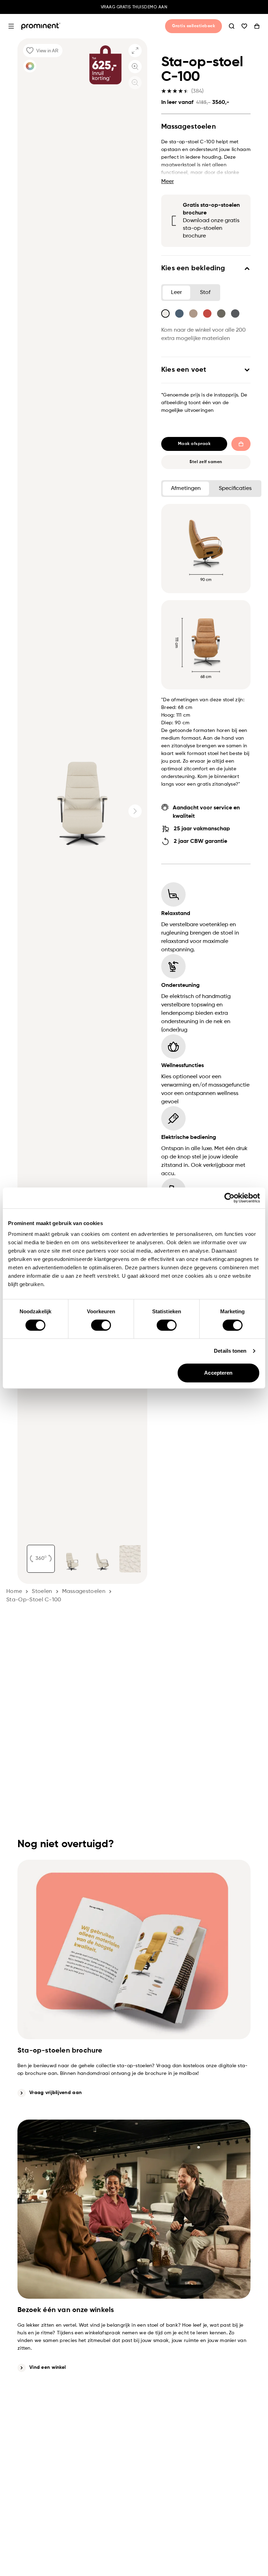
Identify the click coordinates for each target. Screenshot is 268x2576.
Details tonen (230, 1351)
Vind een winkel (47, 2367)
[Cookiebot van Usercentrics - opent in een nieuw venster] (229, 1198)
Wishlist (244, 26)
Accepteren (218, 1373)
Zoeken (232, 26)
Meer (167, 182)
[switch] (101, 1325)
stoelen (42, 1592)
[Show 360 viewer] (41, 1559)
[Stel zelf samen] (30, 66)
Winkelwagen (257, 26)
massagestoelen (84, 1592)
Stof (205, 293)
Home (14, 1592)
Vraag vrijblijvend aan (55, 2093)
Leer (176, 293)
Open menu (11, 26)
